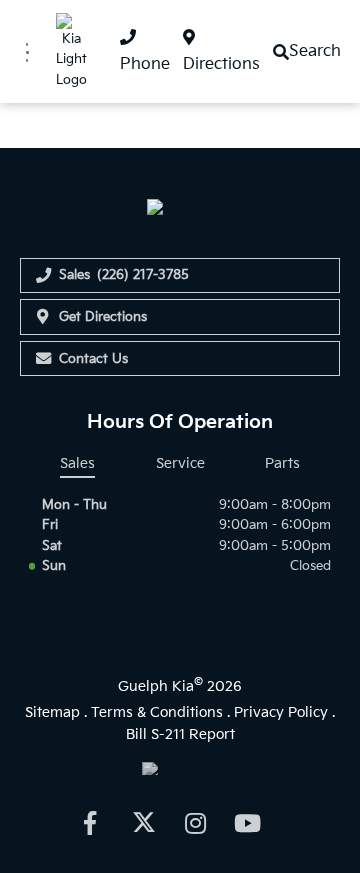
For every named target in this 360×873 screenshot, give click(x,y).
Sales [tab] (77, 463)
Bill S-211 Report (180, 734)
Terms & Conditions (157, 712)
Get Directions (103, 317)
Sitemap (52, 712)
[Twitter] (142, 822)
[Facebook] (89, 822)
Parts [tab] (282, 463)
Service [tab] (180, 463)
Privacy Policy (281, 712)
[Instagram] (195, 822)
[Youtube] (248, 822)
